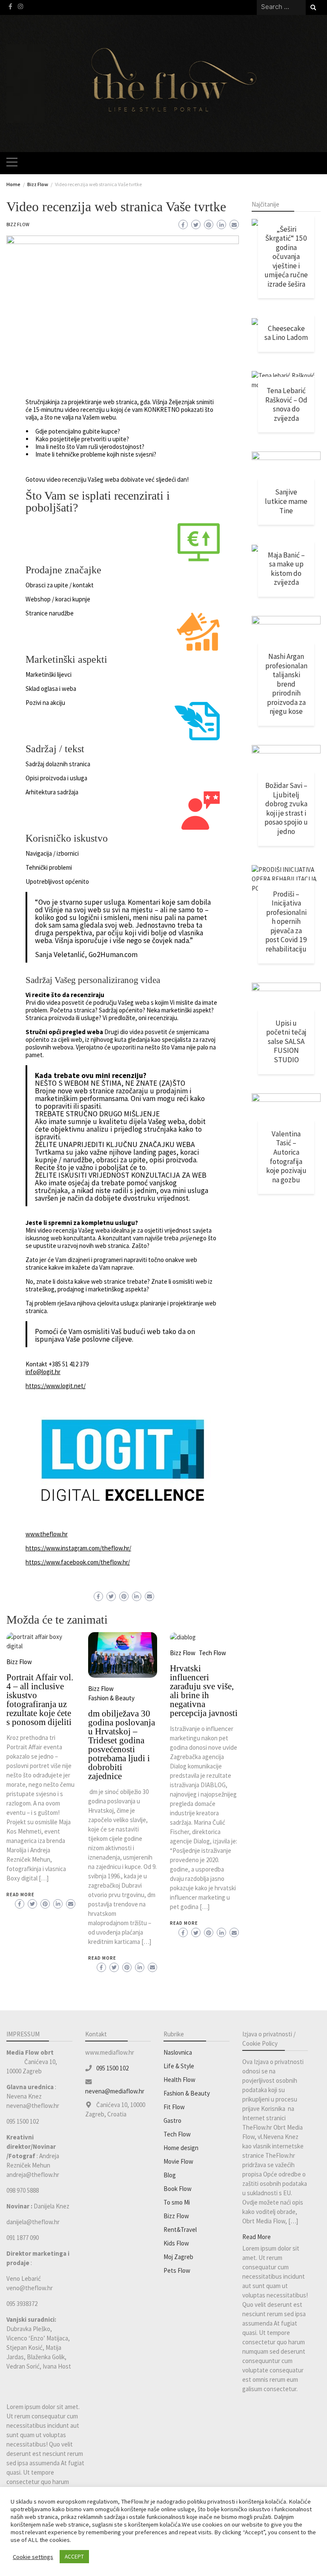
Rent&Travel (180, 2230)
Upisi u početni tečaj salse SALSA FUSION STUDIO (286, 1041)
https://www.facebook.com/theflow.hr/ (78, 1562)
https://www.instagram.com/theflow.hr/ (78, 1548)
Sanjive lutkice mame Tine (286, 501)
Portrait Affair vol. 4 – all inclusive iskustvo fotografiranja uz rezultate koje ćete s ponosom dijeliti (40, 1700)
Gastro (172, 2120)
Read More (20, 1895)
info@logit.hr (43, 1372)
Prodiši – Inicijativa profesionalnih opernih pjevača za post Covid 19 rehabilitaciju (286, 921)
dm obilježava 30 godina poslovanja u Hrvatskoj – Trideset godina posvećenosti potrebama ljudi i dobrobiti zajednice (122, 1745)
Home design (181, 2148)
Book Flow (178, 2189)
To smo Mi (177, 2202)
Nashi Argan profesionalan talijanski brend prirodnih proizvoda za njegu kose (286, 684)
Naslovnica (178, 2052)
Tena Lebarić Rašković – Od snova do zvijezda (286, 404)
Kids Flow (176, 2243)
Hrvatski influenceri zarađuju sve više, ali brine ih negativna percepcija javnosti (204, 1691)
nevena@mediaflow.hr (115, 2091)
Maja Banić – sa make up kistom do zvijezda (286, 569)
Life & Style (179, 2066)
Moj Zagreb (178, 2257)
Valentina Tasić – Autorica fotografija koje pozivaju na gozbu (286, 1157)
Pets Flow (177, 2270)
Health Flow (179, 2080)
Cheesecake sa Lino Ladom (286, 333)
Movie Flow (178, 2161)
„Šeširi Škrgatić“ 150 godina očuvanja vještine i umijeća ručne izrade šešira (286, 257)
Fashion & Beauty (111, 1698)
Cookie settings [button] (33, 2557)
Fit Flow (174, 2107)
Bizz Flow (18, 224)
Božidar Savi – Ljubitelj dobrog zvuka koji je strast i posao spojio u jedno (286, 808)
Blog (170, 2175)
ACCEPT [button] (74, 2557)
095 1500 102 (112, 2068)
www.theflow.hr (47, 1534)
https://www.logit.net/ (56, 1386)
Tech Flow (212, 1653)
